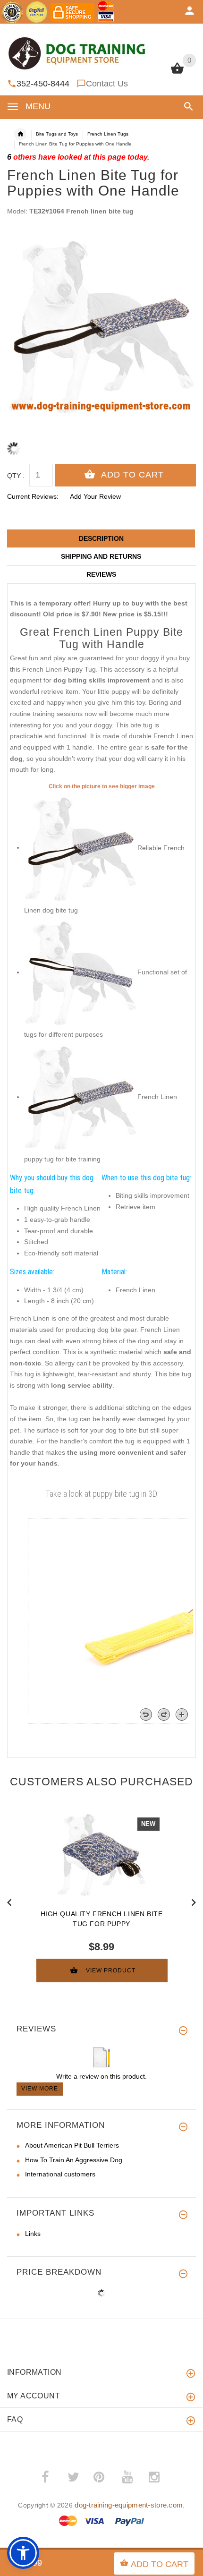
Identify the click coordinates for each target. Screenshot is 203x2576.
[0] (177, 73)
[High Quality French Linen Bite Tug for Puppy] (101, 1854)
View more (40, 2089)
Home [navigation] (20, 134)
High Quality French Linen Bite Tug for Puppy (102, 1919)
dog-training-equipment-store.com (129, 2505)
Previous (9, 1902)
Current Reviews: (33, 496)
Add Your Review (95, 496)
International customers (60, 2174)
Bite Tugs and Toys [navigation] (57, 134)
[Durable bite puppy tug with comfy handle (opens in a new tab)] (81, 972)
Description (101, 538)
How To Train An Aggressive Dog (74, 2160)
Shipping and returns (101, 556)
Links (33, 2234)
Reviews (101, 574)
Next (194, 1902)
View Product (111, 1970)
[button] (187, 107)
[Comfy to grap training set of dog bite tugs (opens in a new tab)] (81, 847)
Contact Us (107, 84)
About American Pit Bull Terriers (72, 2145)
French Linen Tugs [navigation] (108, 134)
